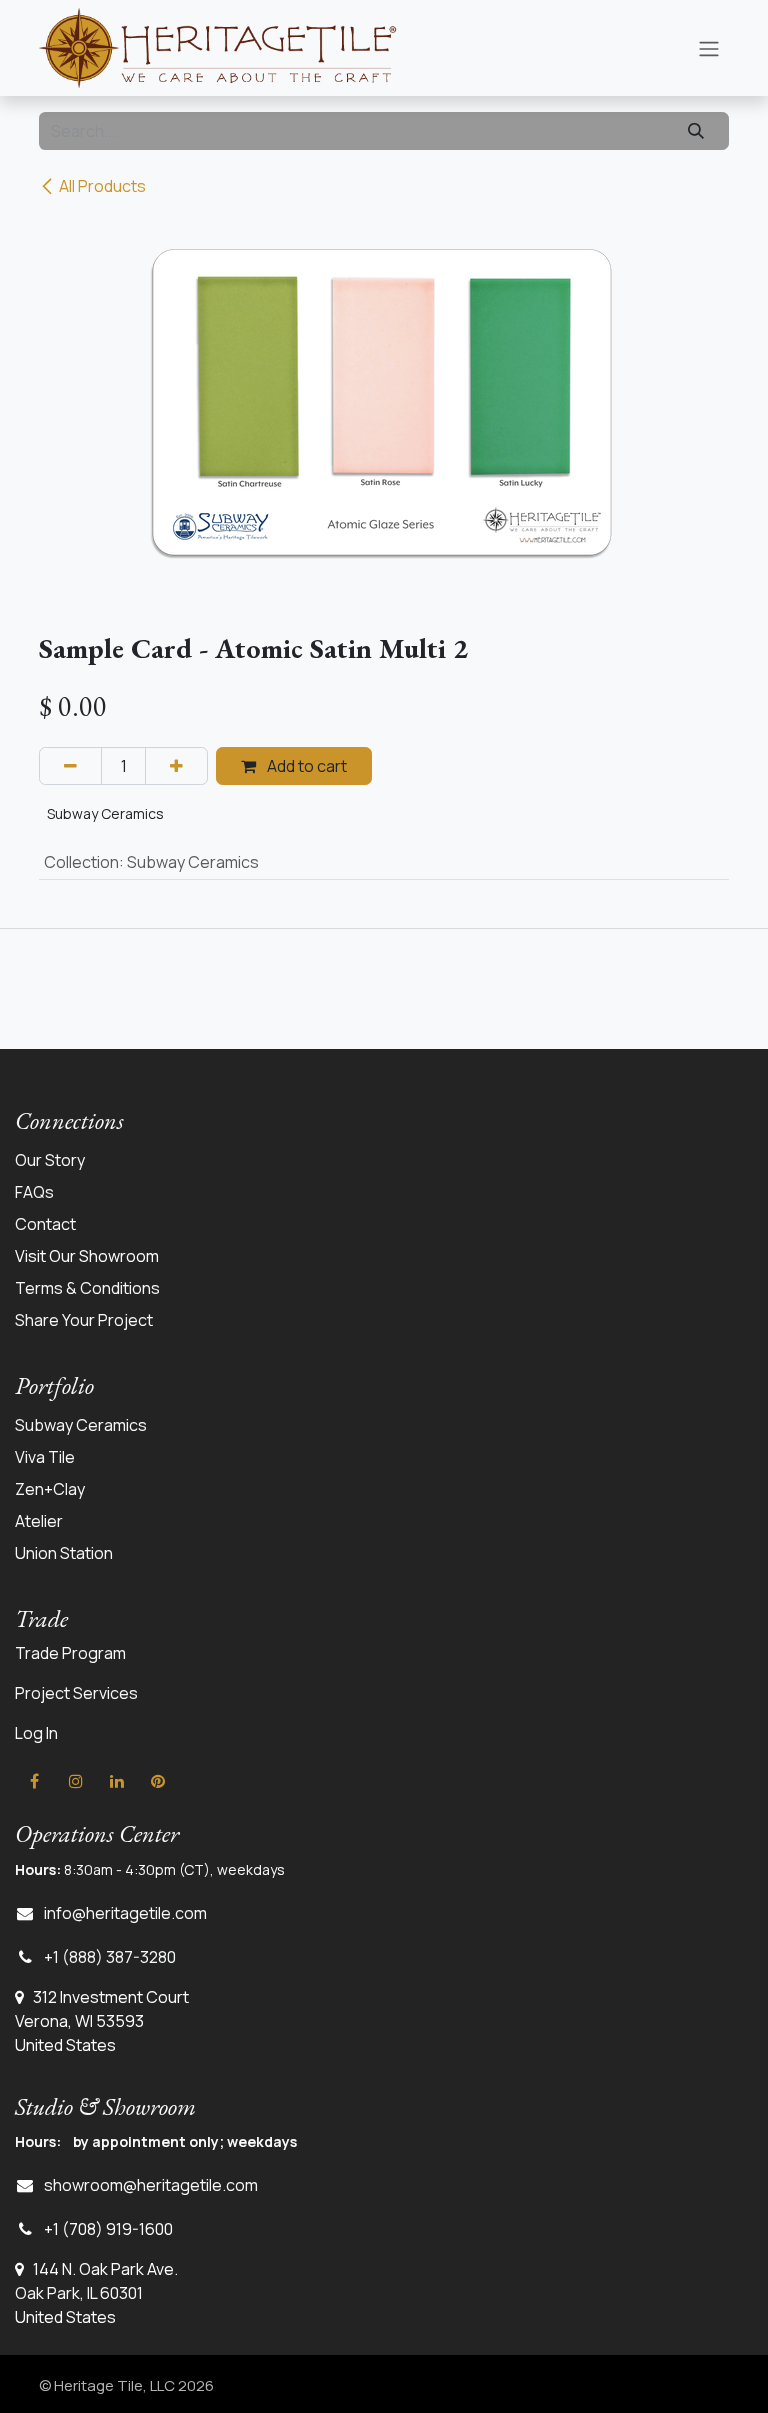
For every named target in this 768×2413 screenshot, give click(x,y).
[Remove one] (70, 766)
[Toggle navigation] (709, 48)
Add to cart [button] (305, 766)
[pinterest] (158, 1781)
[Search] (696, 131)
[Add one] (176, 766)
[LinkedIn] (117, 1781)
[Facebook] (34, 1781)
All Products (102, 186)
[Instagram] (76, 1781)
